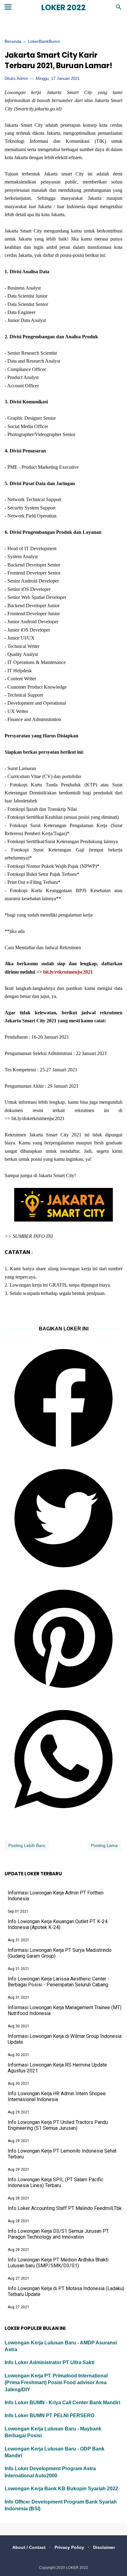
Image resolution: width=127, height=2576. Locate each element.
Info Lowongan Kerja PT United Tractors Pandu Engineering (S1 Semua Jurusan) (58, 2125)
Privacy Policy (69, 2547)
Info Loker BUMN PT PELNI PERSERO (49, 2415)
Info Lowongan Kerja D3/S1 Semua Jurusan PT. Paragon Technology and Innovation (58, 2234)
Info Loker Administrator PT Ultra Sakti (49, 2362)
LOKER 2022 (63, 8)
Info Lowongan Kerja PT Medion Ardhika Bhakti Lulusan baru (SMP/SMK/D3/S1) (58, 2263)
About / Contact (29, 2547)
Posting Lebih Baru (27, 1845)
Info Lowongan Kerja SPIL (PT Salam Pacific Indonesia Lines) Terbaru (55, 2182)
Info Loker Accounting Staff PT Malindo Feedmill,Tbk (65, 2208)
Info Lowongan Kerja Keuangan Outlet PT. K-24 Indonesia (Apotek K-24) (58, 1924)
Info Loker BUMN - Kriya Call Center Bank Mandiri (62, 2403)
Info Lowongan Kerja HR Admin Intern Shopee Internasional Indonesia (57, 2096)
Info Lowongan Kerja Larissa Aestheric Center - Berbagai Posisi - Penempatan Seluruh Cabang (59, 1982)
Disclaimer (104, 2547)
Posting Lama (104, 1845)
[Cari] (119, 9)
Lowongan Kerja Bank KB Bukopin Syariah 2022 (61, 2489)
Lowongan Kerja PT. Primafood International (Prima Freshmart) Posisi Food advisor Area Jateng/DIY (56, 2383)
